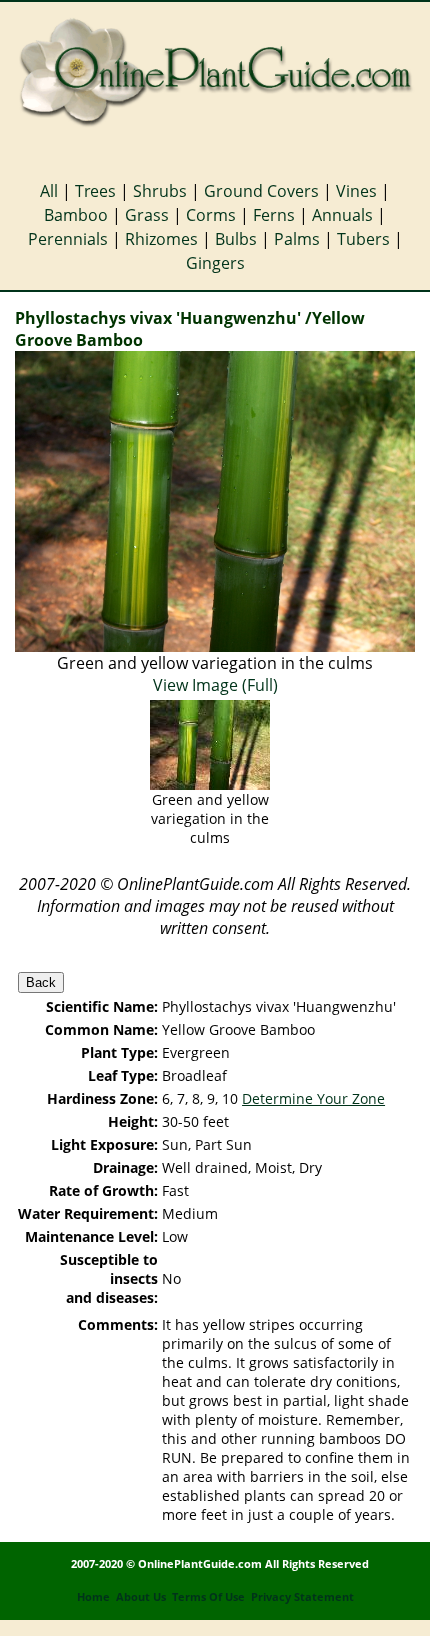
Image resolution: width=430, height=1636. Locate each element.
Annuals (342, 215)
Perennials (68, 239)
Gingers (215, 263)
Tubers (363, 239)
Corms (211, 215)
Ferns (274, 215)
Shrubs (160, 191)
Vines (356, 191)
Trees (95, 191)
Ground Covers (261, 191)
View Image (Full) (215, 685)
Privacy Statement (302, 1597)
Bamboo (76, 215)
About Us (141, 1597)
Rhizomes (161, 239)
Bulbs (236, 239)
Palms (297, 239)
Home (93, 1597)
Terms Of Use (208, 1597)
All (49, 191)
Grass (147, 215)
